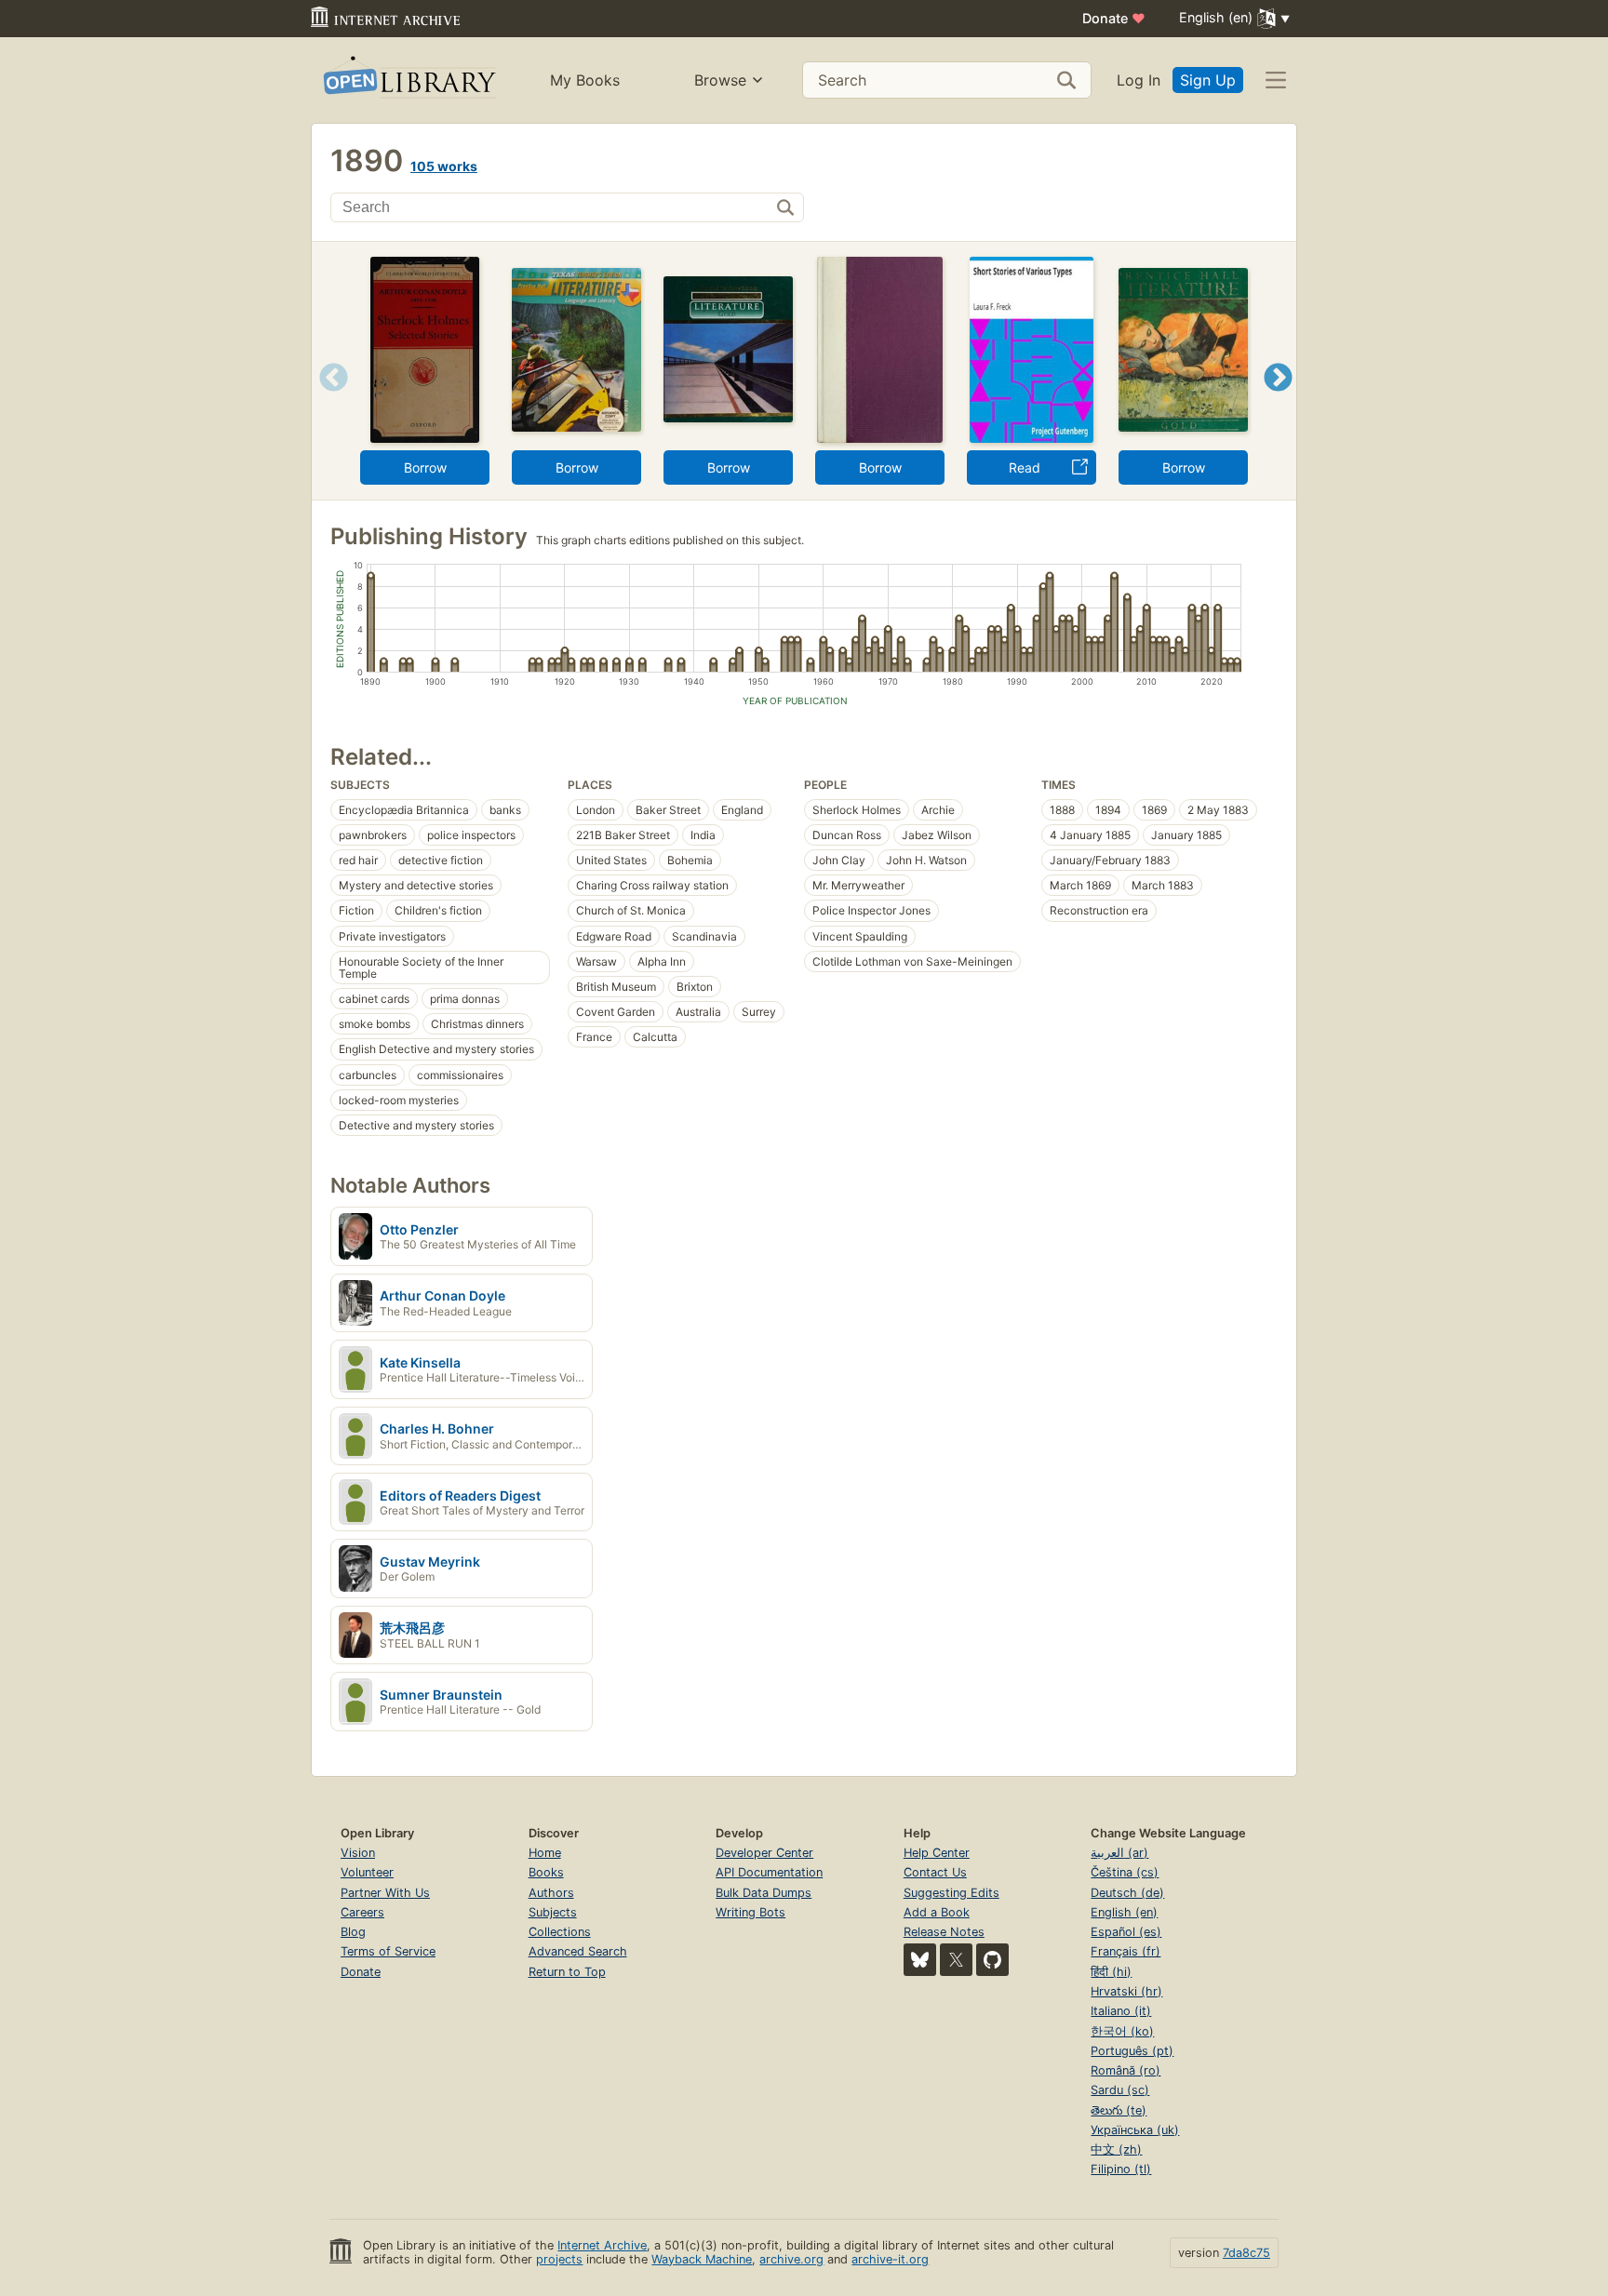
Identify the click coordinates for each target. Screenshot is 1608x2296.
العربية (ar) (1119, 1853)
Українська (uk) (1135, 2130)
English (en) (1124, 1912)
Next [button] (1278, 400)
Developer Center (764, 1853)
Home (545, 1853)
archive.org (791, 2259)
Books (546, 1872)
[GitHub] (992, 1960)
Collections (560, 1932)
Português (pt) (1132, 2051)
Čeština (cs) (1125, 1872)
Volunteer (367, 1872)
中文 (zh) (1116, 2149)
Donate (1114, 18)
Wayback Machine (702, 2259)
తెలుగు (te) (1119, 2110)
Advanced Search (578, 1951)
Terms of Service (388, 1951)
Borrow (425, 467)
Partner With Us (385, 1893)
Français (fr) (1126, 1951)
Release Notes (944, 1932)
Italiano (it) (1121, 2011)
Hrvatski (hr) (1126, 1991)
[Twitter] (956, 1960)
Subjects (553, 1912)
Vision (358, 1853)
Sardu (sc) (1120, 2090)
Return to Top (567, 1972)
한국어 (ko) (1122, 2031)
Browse (720, 80)
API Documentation (769, 1872)
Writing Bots (750, 1912)
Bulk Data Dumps (764, 1893)
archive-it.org (890, 2259)
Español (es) (1126, 1932)
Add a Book (937, 1912)
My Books (585, 80)
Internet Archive (602, 2245)
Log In (1139, 80)
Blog (353, 1932)
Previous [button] (327, 400)
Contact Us (935, 1872)
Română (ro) (1126, 2070)
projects (559, 2259)
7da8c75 (1246, 2253)
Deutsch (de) (1127, 1893)
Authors (551, 1893)
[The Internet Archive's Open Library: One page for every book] (408, 80)
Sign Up (1208, 80)
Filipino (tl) (1121, 2169)
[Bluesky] (920, 1960)
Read (1025, 467)
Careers (362, 1912)
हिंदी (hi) (1111, 1972)
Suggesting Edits (951, 1893)
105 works (444, 166)
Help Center (937, 1853)
